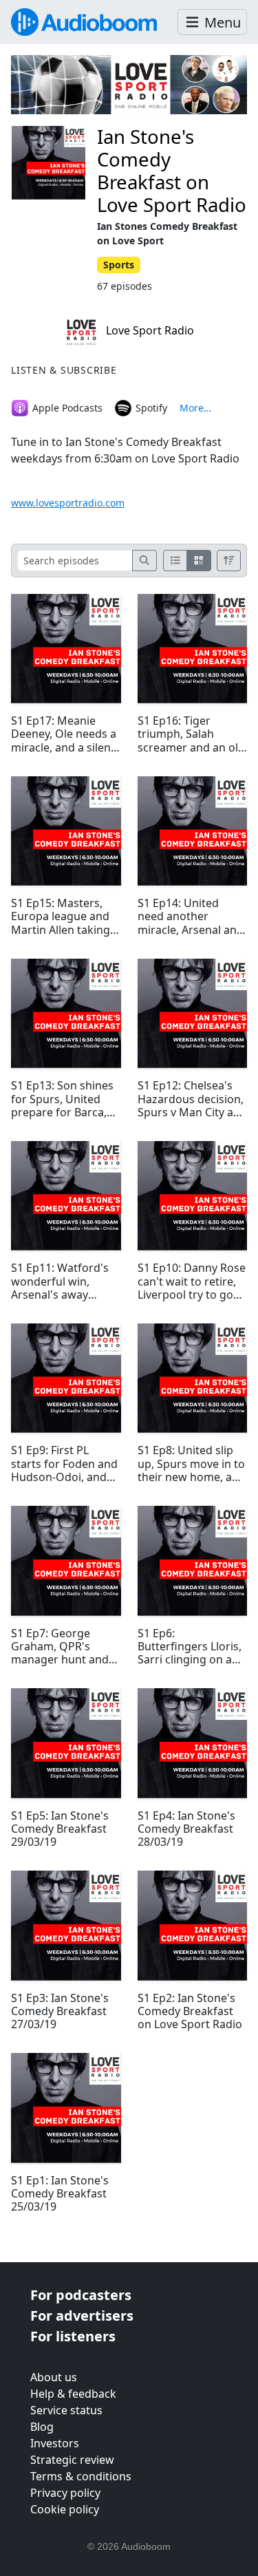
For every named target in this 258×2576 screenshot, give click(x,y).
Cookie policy (65, 2509)
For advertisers (82, 2316)
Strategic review (72, 2460)
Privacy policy (65, 2493)
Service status (66, 2410)
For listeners (73, 2336)
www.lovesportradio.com (68, 503)
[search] (144, 561)
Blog (42, 2427)
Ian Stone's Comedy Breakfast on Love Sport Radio (172, 170)
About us (54, 2377)
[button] (212, 22)
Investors (55, 2443)
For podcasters (81, 2295)
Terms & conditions (81, 2476)
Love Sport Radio (149, 330)
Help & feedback (73, 2394)
